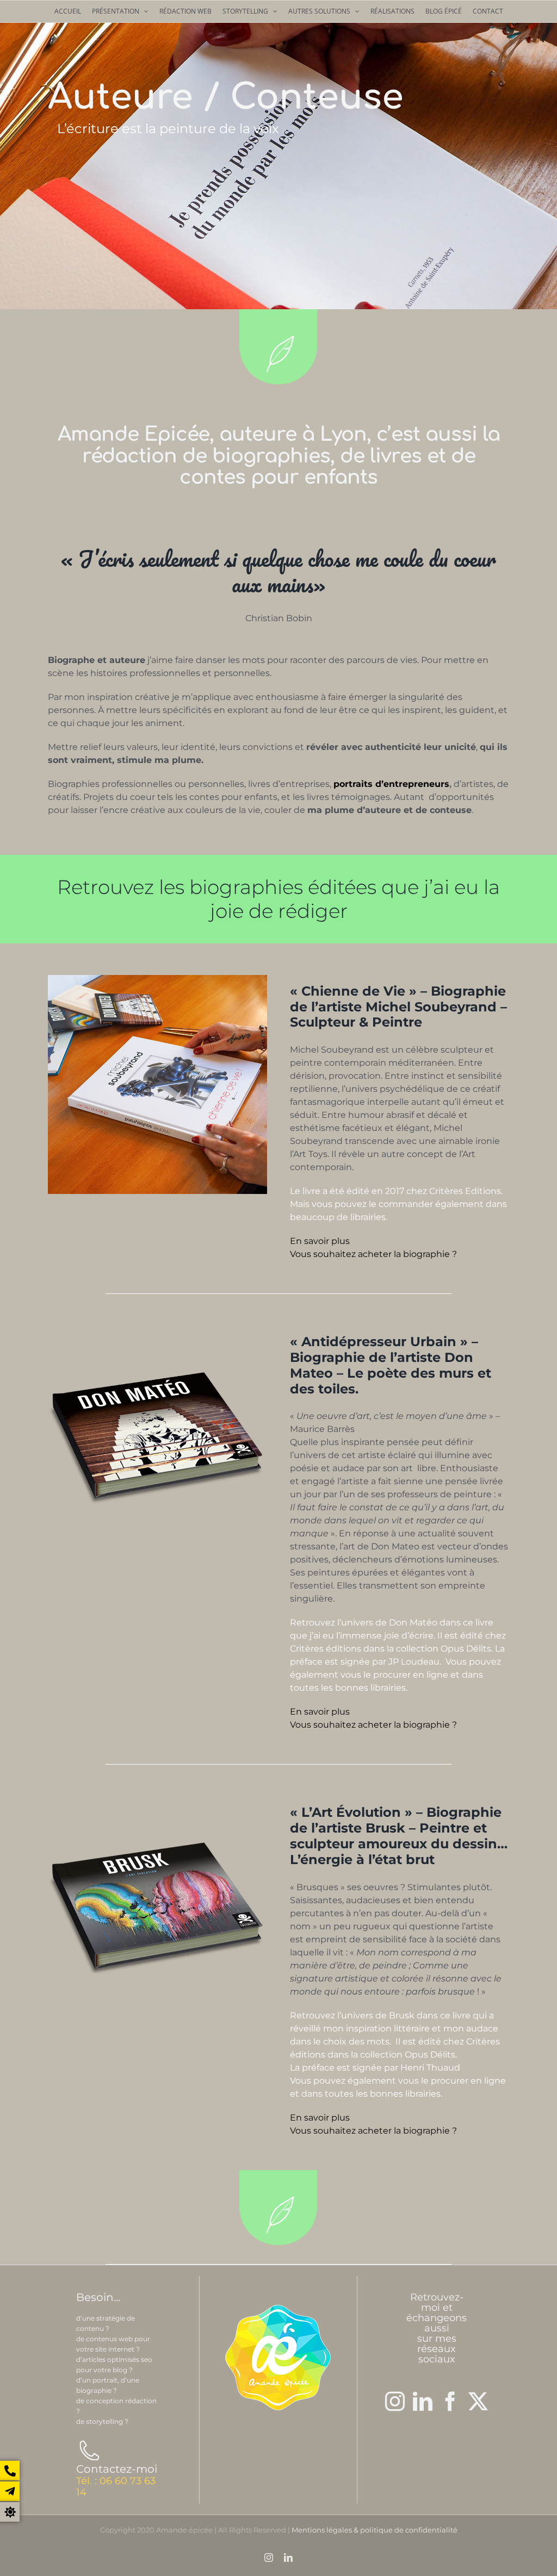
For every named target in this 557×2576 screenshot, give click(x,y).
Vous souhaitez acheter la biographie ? (373, 1254)
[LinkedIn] (423, 2402)
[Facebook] (450, 2402)
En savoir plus (320, 1241)
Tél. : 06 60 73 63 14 (116, 2487)
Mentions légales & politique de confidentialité (375, 2530)
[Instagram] (395, 2402)
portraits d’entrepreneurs (391, 784)
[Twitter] (478, 2402)
